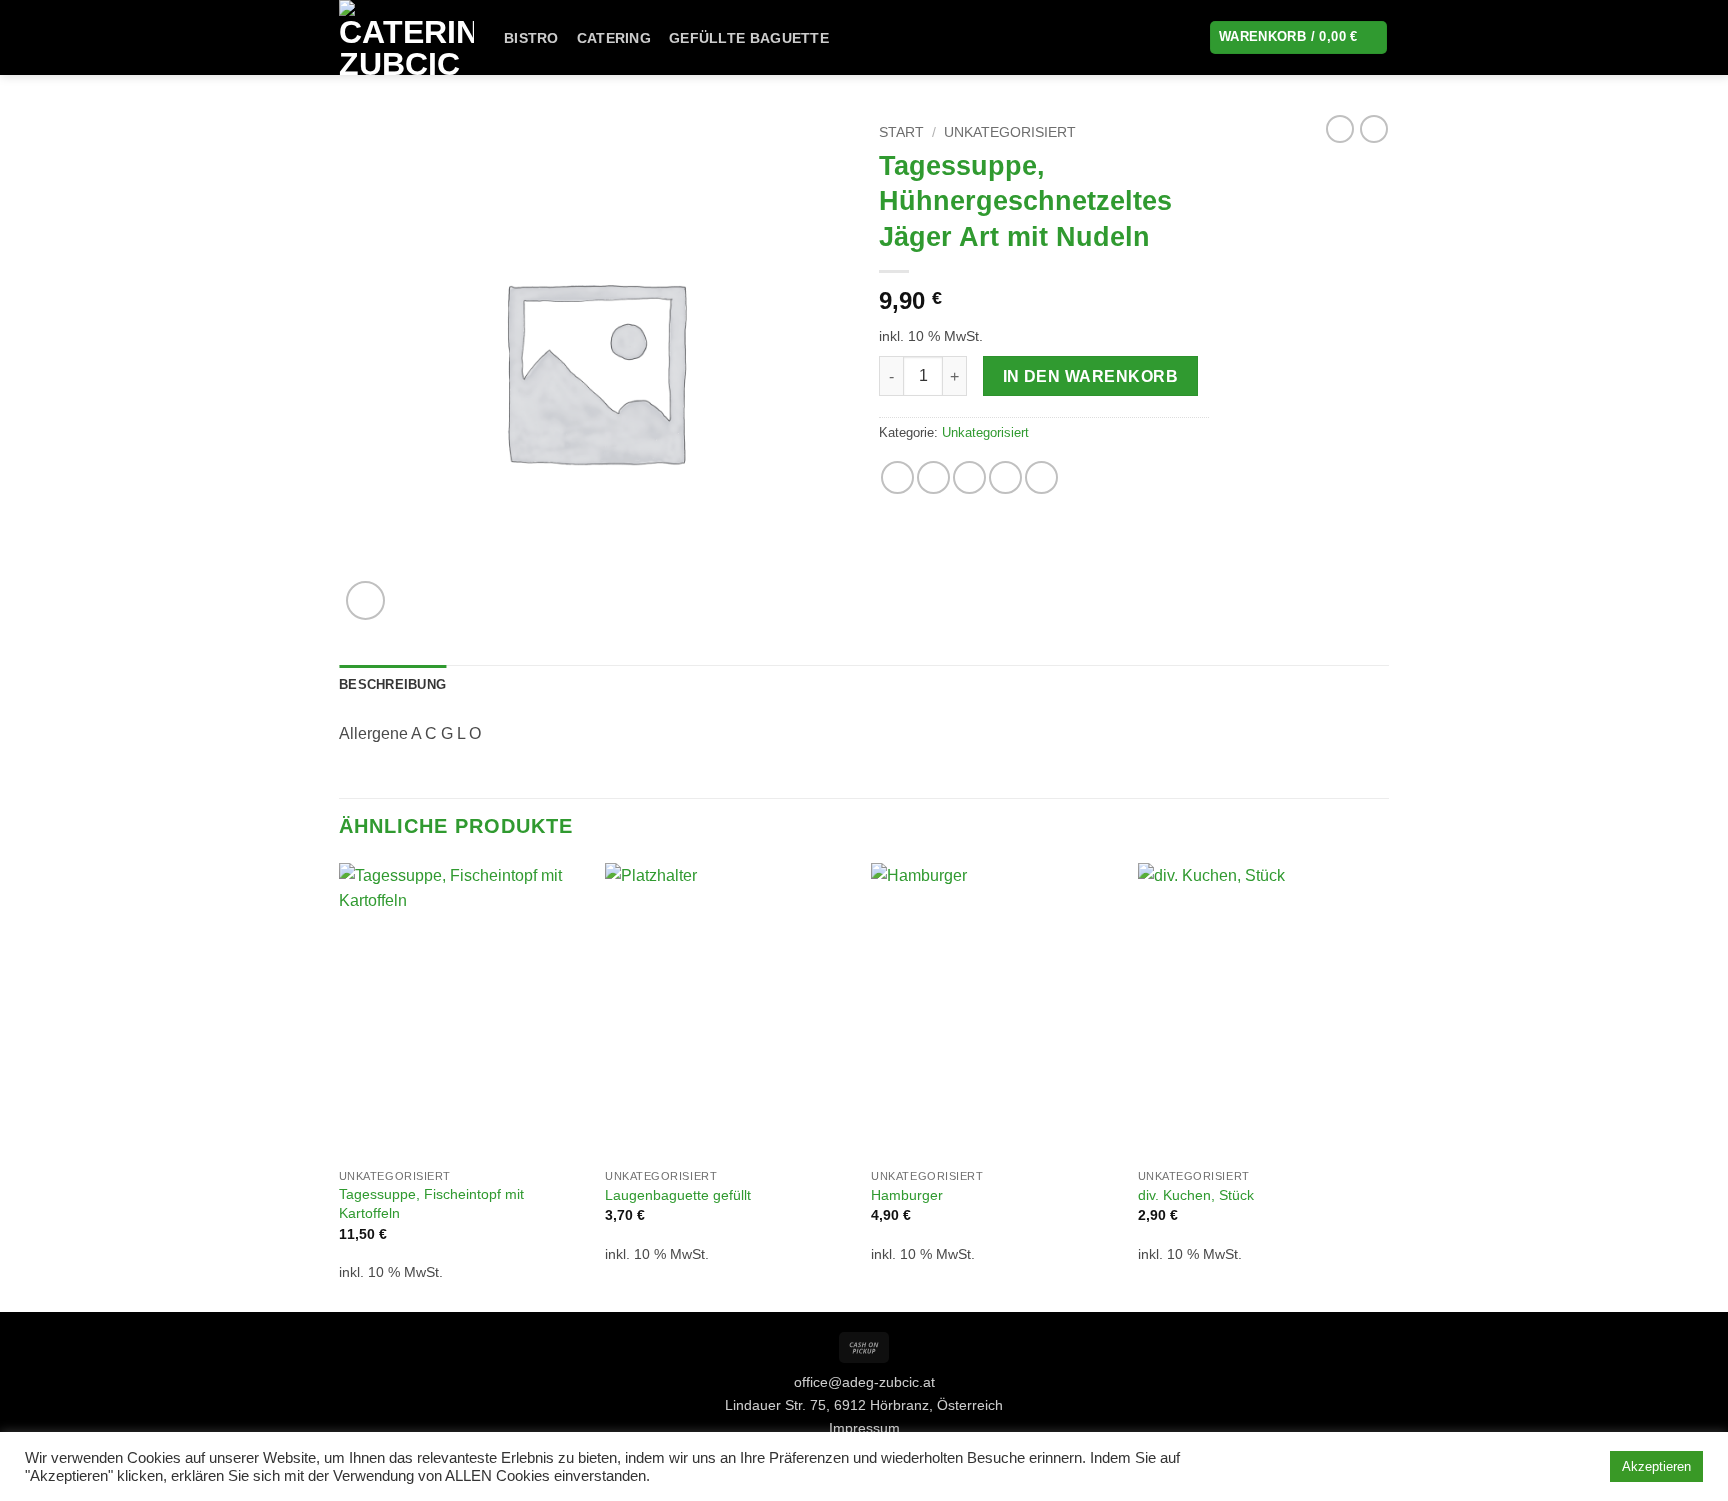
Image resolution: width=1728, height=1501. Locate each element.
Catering (614, 38)
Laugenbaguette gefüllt (678, 1195)
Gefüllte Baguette (749, 38)
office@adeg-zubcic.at (864, 1382)
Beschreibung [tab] (392, 684)
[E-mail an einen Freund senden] (969, 477)
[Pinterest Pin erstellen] (1005, 477)
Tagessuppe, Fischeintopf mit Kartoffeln (431, 1203)
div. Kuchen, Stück (1196, 1195)
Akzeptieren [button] (1656, 1466)
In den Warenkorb (1090, 376)
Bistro (531, 38)
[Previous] (340, 1085)
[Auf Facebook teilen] (897, 477)
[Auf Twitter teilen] (933, 477)
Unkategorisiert (1010, 132)
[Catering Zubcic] (406, 37)
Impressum (864, 1428)
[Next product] (1340, 129)
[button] (365, 600)
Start (901, 132)
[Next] (1383, 1085)
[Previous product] (1374, 129)
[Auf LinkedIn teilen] (1041, 477)
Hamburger (907, 1195)
